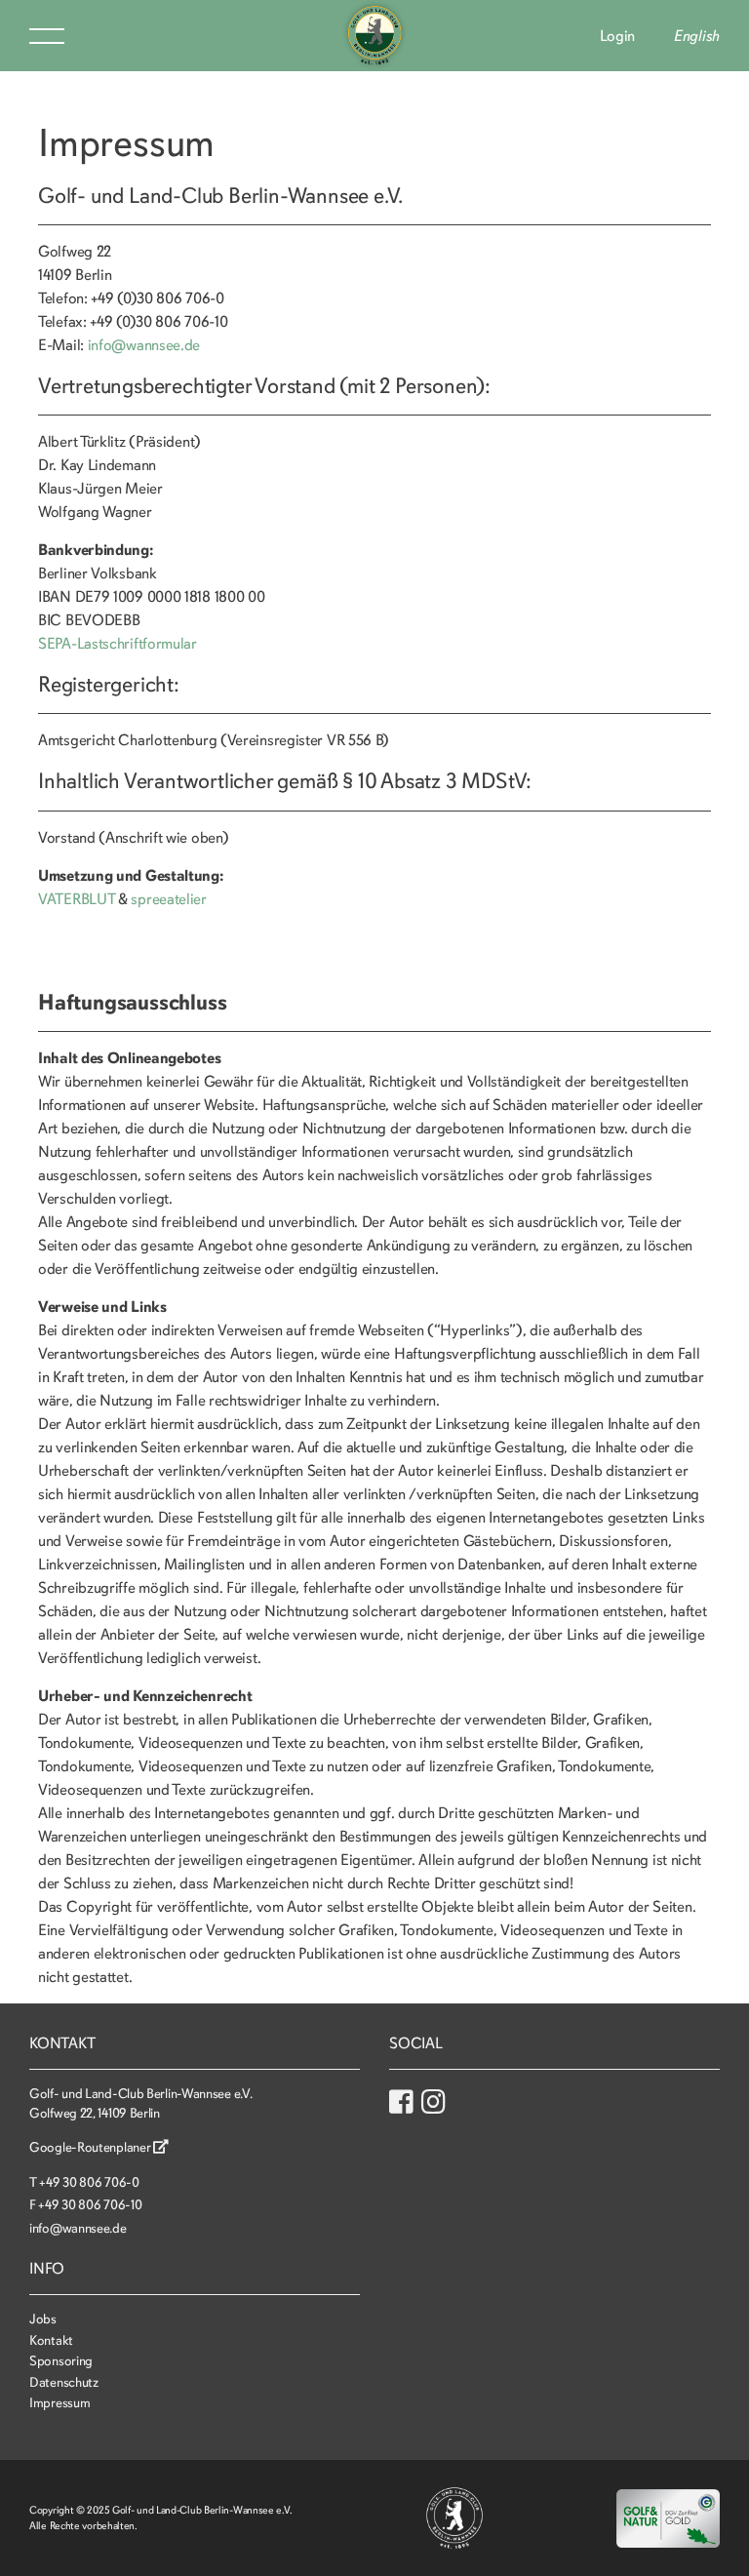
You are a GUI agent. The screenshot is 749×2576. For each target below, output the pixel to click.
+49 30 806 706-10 (90, 2205)
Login (618, 36)
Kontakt (51, 2340)
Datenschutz (64, 2382)
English (697, 36)
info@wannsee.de (144, 345)
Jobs (43, 2319)
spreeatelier (168, 899)
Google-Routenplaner (91, 2147)
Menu (47, 36)
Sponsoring (61, 2361)
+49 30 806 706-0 (89, 2182)
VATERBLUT (76, 899)
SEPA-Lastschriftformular (118, 644)
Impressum (59, 2403)
